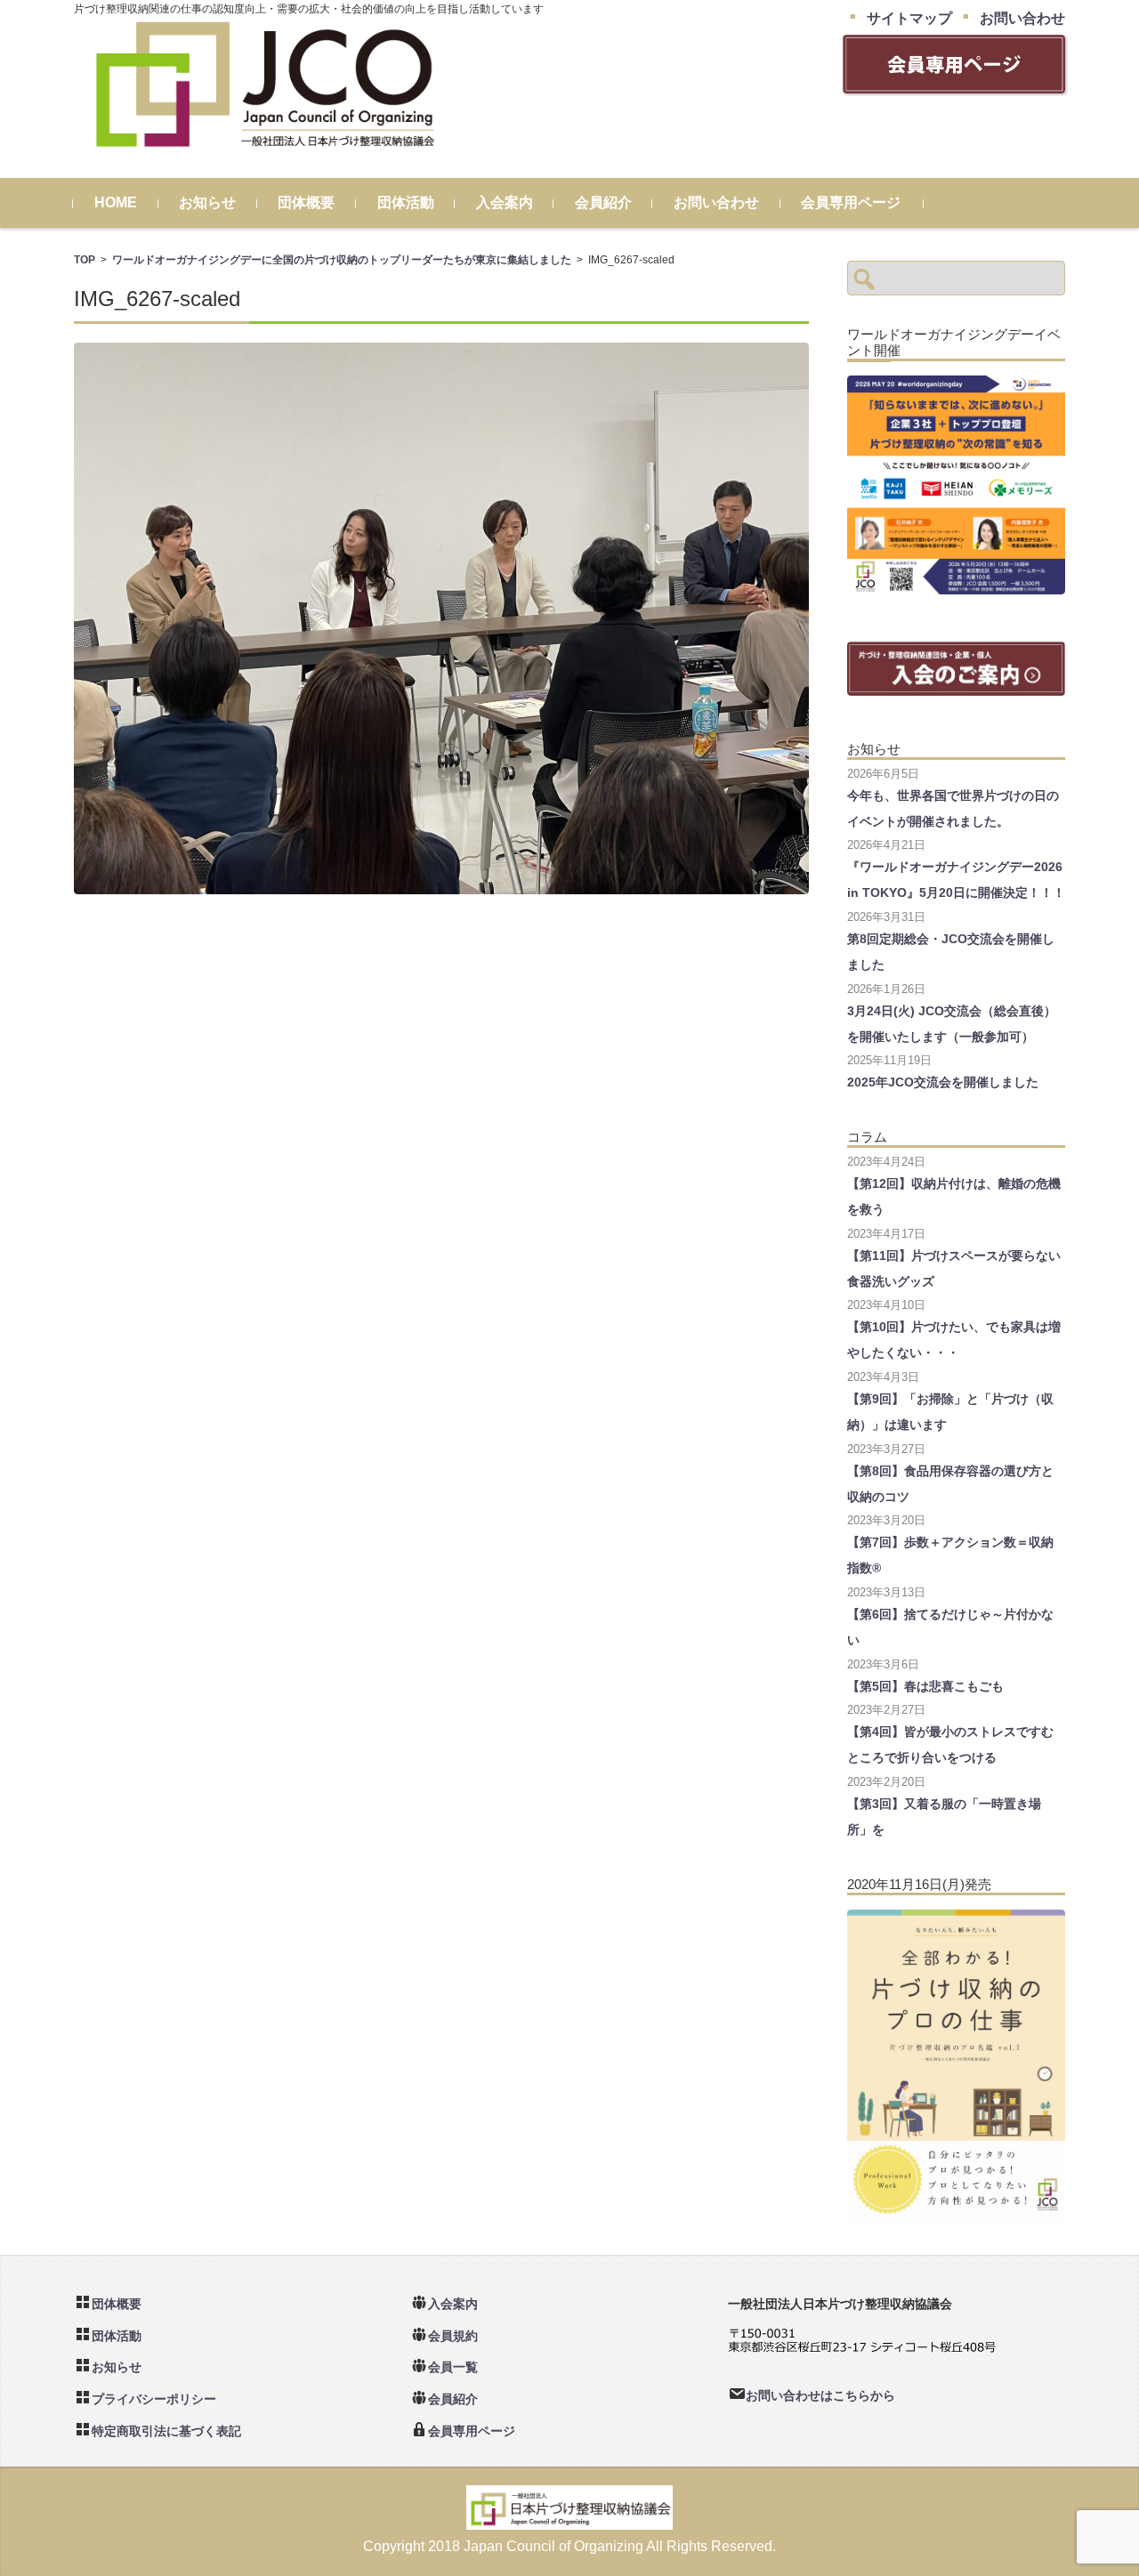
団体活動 (406, 202)
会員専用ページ (851, 202)
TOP (85, 259)
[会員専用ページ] (954, 86)
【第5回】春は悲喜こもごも (925, 1686)
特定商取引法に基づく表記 (166, 2431)
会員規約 (453, 2336)
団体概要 (306, 202)
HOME (116, 202)
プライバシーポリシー (154, 2399)
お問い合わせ (716, 202)
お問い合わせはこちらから (820, 2395)
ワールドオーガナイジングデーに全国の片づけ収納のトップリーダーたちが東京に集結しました (342, 259)
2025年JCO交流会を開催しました (943, 1082)
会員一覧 (453, 2367)
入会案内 (505, 202)
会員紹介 (603, 202)
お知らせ (207, 202)
